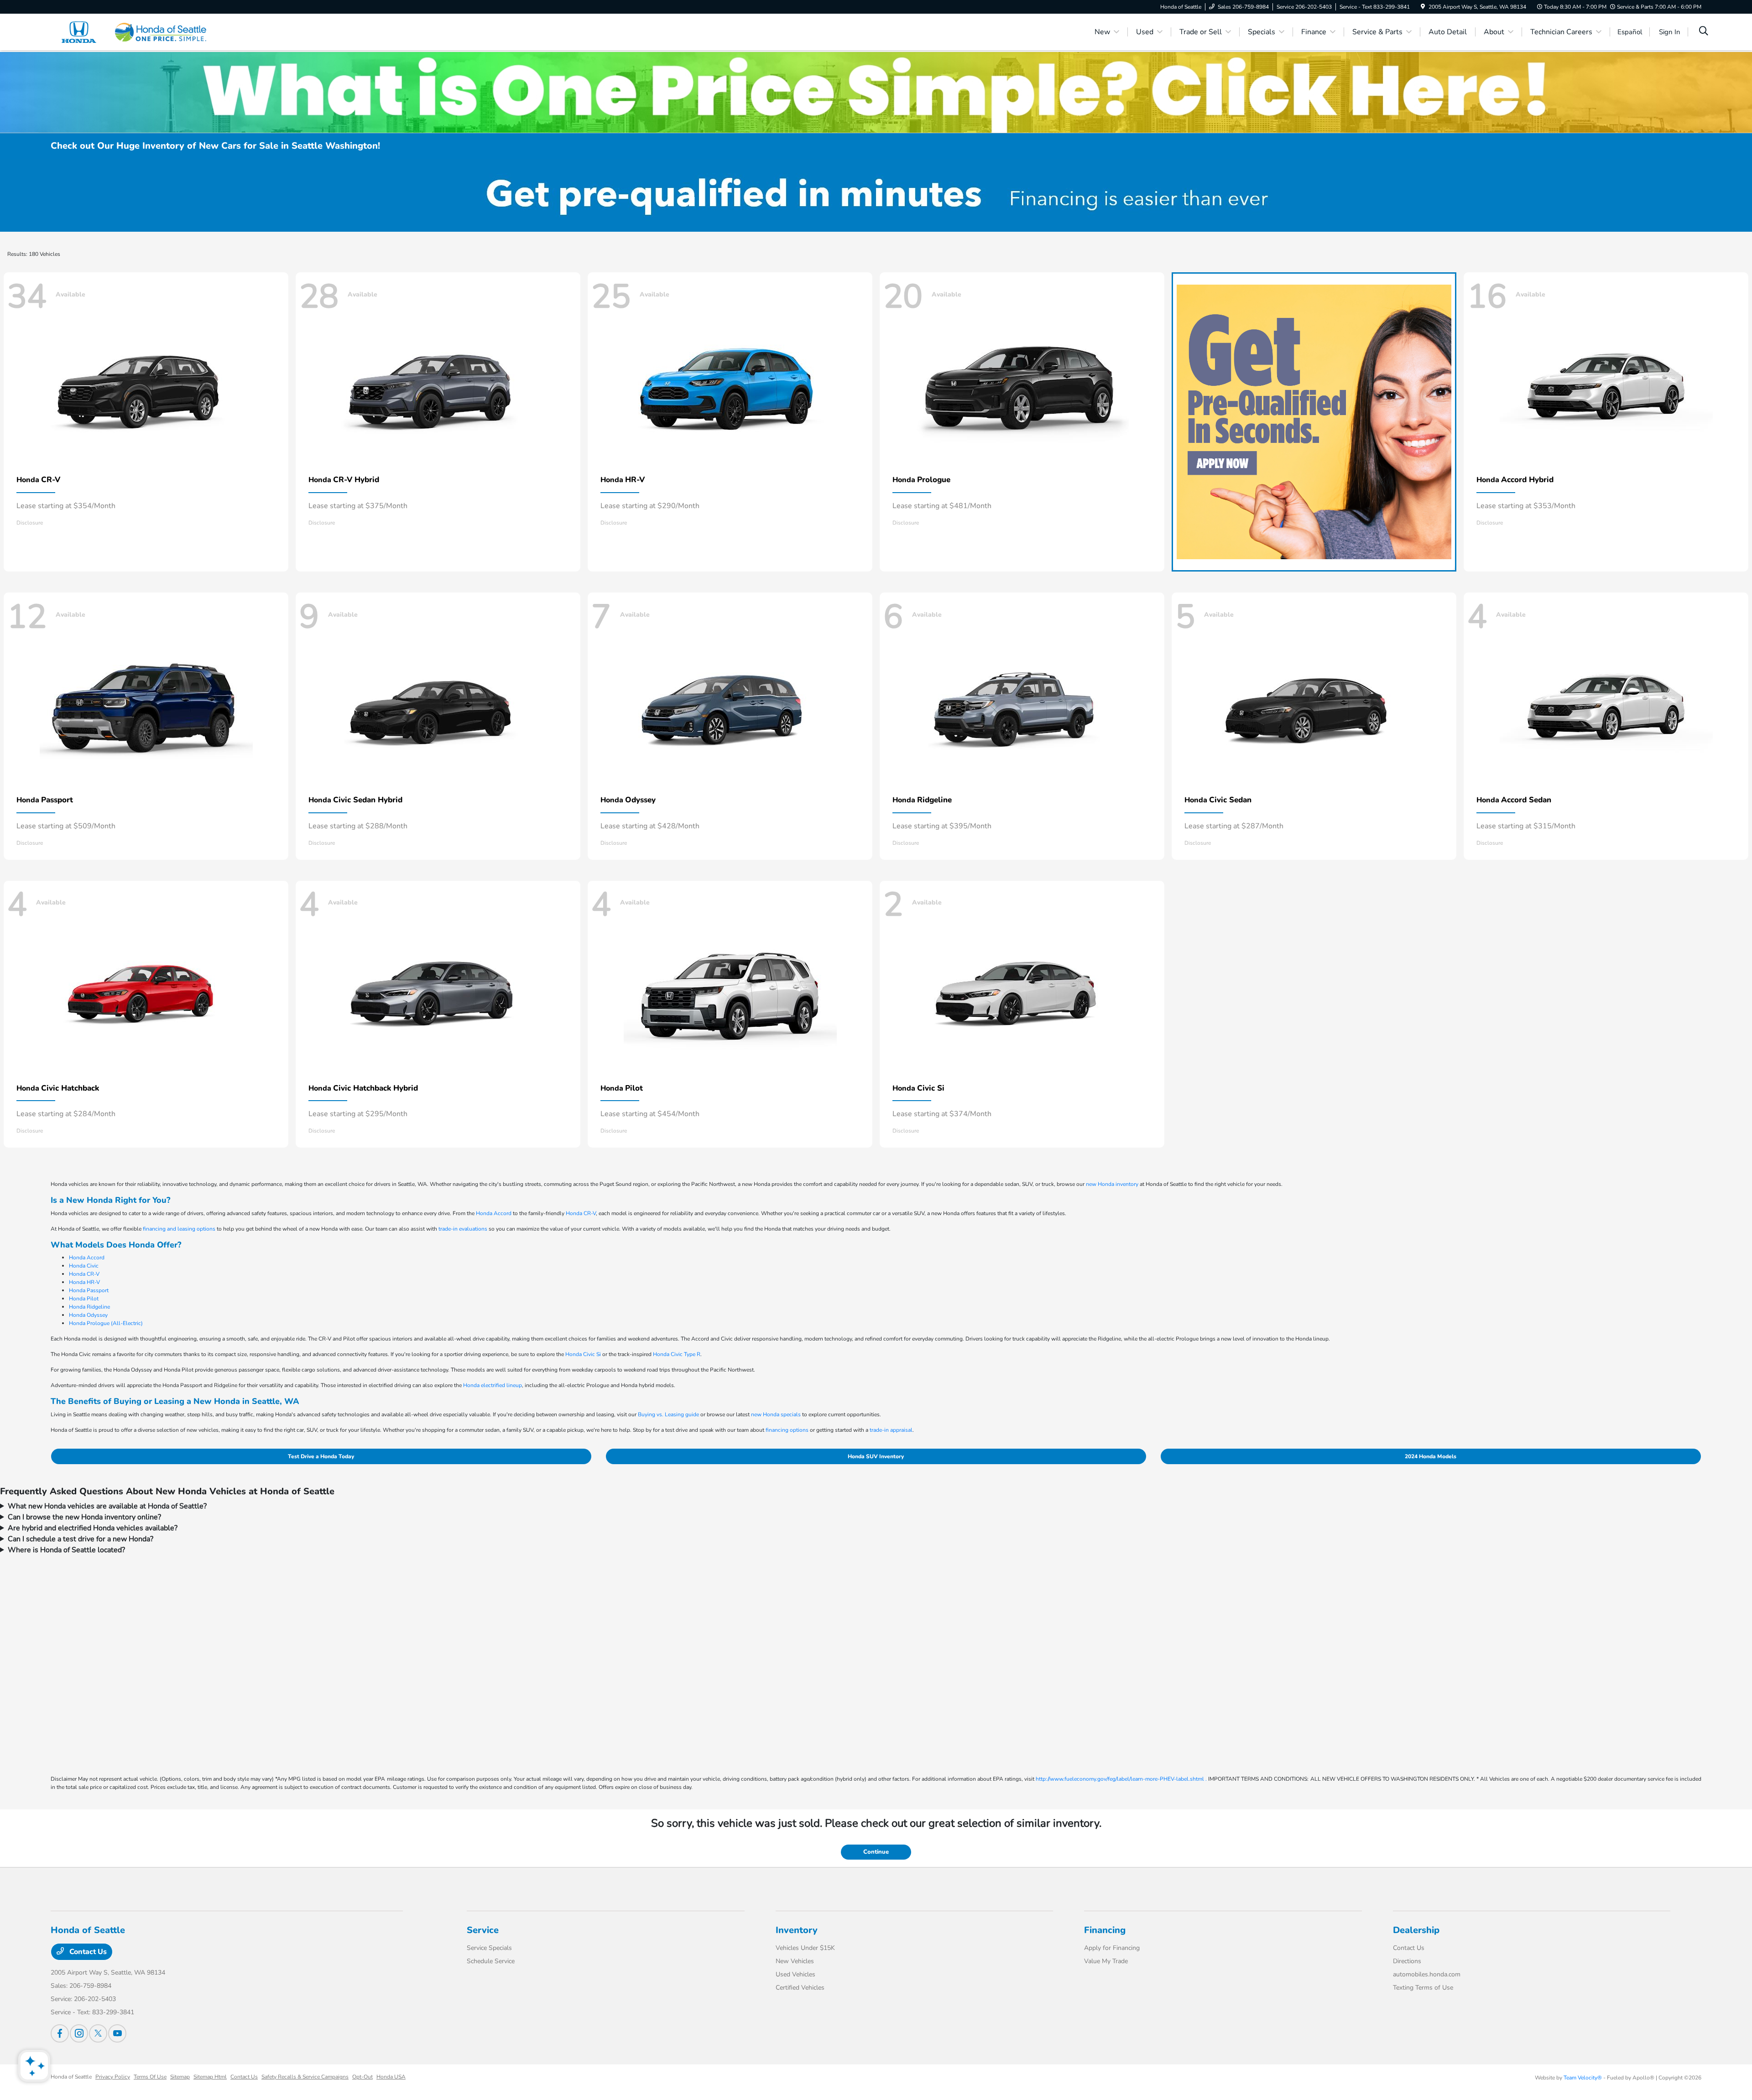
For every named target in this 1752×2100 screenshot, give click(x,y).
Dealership (1416, 1930)
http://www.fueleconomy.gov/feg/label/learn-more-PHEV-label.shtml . (1121, 1779)
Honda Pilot (84, 1299)
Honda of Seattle (71, 2077)
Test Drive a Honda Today (321, 1456)
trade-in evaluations (463, 1229)
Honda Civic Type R (677, 1354)
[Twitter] (98, 2033)
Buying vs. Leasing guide (668, 1414)
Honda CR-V (581, 1213)
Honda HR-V (84, 1282)
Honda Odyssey (88, 1315)
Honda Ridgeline (89, 1307)
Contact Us (87, 1952)
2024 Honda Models (1431, 1456)
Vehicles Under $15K (805, 1948)
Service (483, 1930)
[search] (1704, 32)
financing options (787, 1430)
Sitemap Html (210, 2077)
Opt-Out (362, 2077)
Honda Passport (89, 1290)
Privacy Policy (113, 2077)
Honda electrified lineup (493, 1385)
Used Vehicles (795, 1974)
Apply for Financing (1112, 1948)
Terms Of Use (150, 2077)
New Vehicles (795, 1961)
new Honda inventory (1112, 1184)
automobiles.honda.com (1427, 1974)
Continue (876, 1852)
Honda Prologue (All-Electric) (106, 1323)
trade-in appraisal (891, 1430)
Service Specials (489, 1948)
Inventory (797, 1930)
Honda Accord (494, 1213)
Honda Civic (84, 1266)
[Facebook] (60, 2033)
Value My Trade (1106, 1961)
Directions (1407, 1961)
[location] (1423, 7)
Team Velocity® (1583, 2078)
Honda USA (391, 2077)
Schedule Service (491, 1961)
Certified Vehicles (800, 1988)
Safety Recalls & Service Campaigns (305, 2077)
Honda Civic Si (583, 1354)
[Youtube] (117, 2033)
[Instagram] (79, 2033)
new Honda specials (776, 1414)
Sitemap (180, 2077)
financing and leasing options (179, 1229)
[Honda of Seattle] (129, 31)
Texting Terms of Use (1423, 1988)
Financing (1105, 1930)
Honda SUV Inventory (876, 1456)
